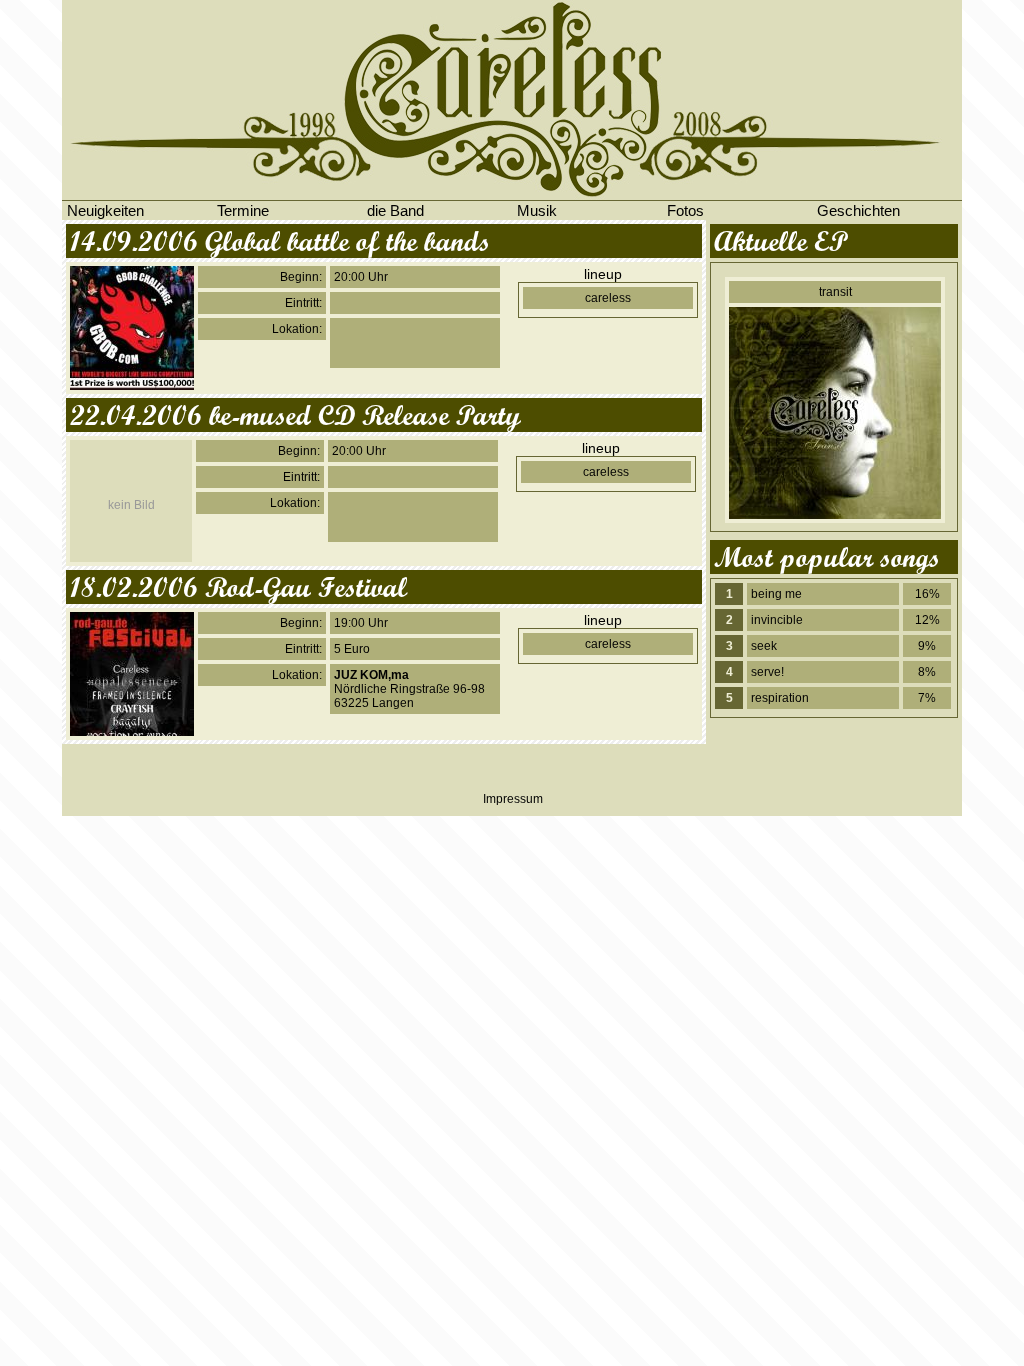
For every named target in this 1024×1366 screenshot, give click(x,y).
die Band (395, 210)
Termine (243, 210)
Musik (537, 210)
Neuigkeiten (105, 210)
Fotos (685, 210)
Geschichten (858, 210)
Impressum (513, 799)
